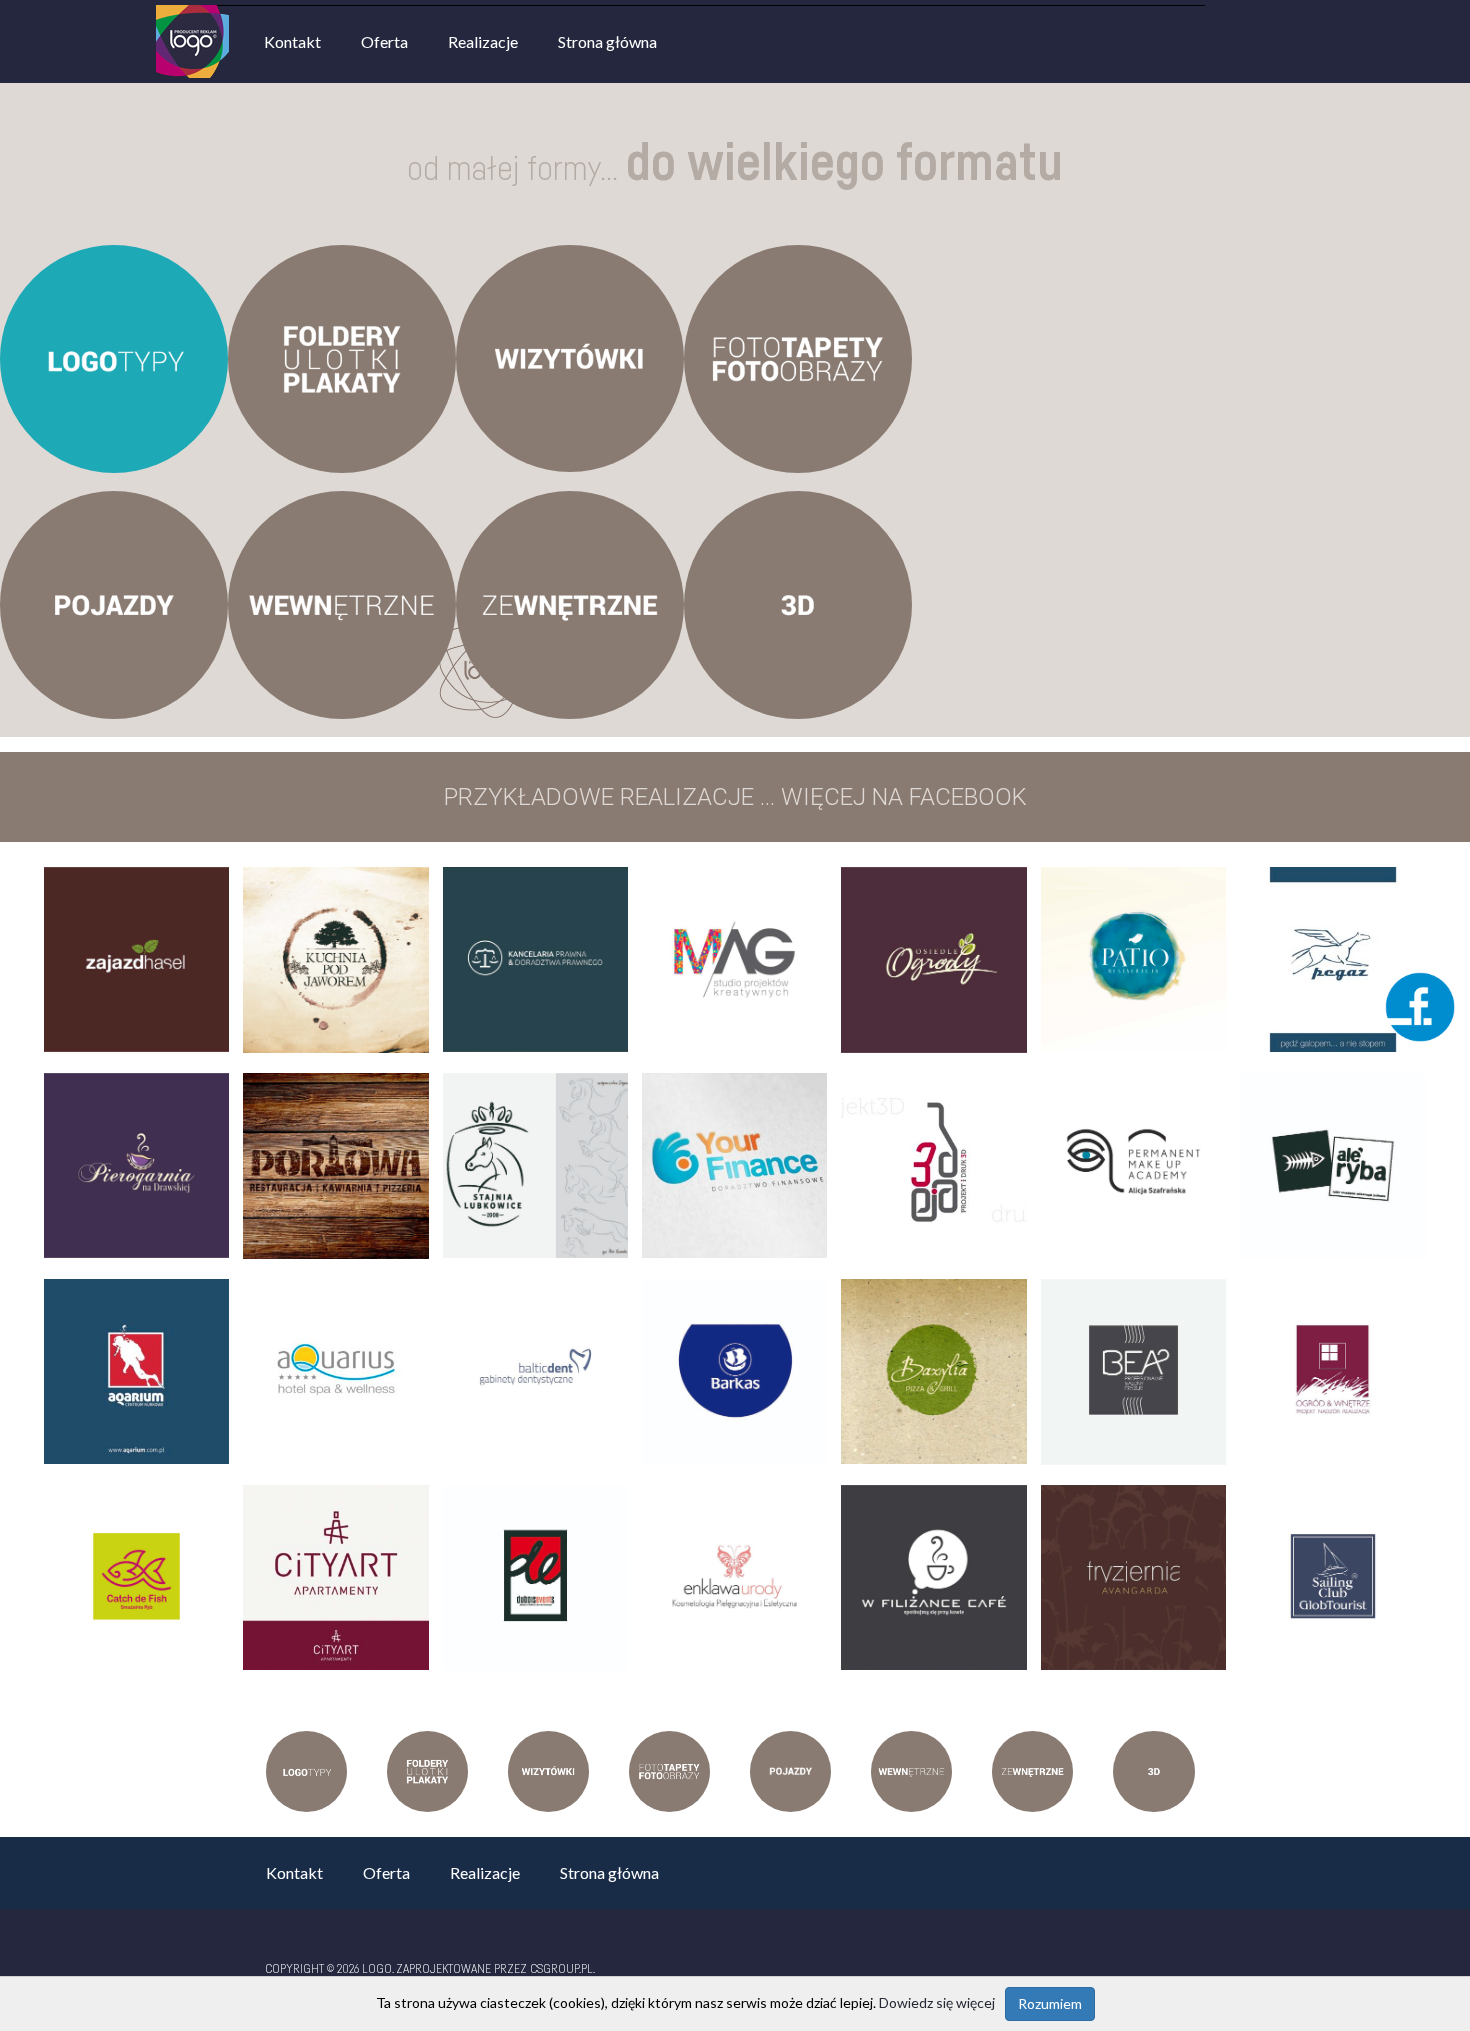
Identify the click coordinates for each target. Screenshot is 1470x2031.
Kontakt (292, 41)
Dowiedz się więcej (937, 2002)
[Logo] (192, 14)
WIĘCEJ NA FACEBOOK (904, 797)
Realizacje (483, 41)
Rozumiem (1050, 2003)
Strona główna (607, 41)
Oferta (384, 41)
